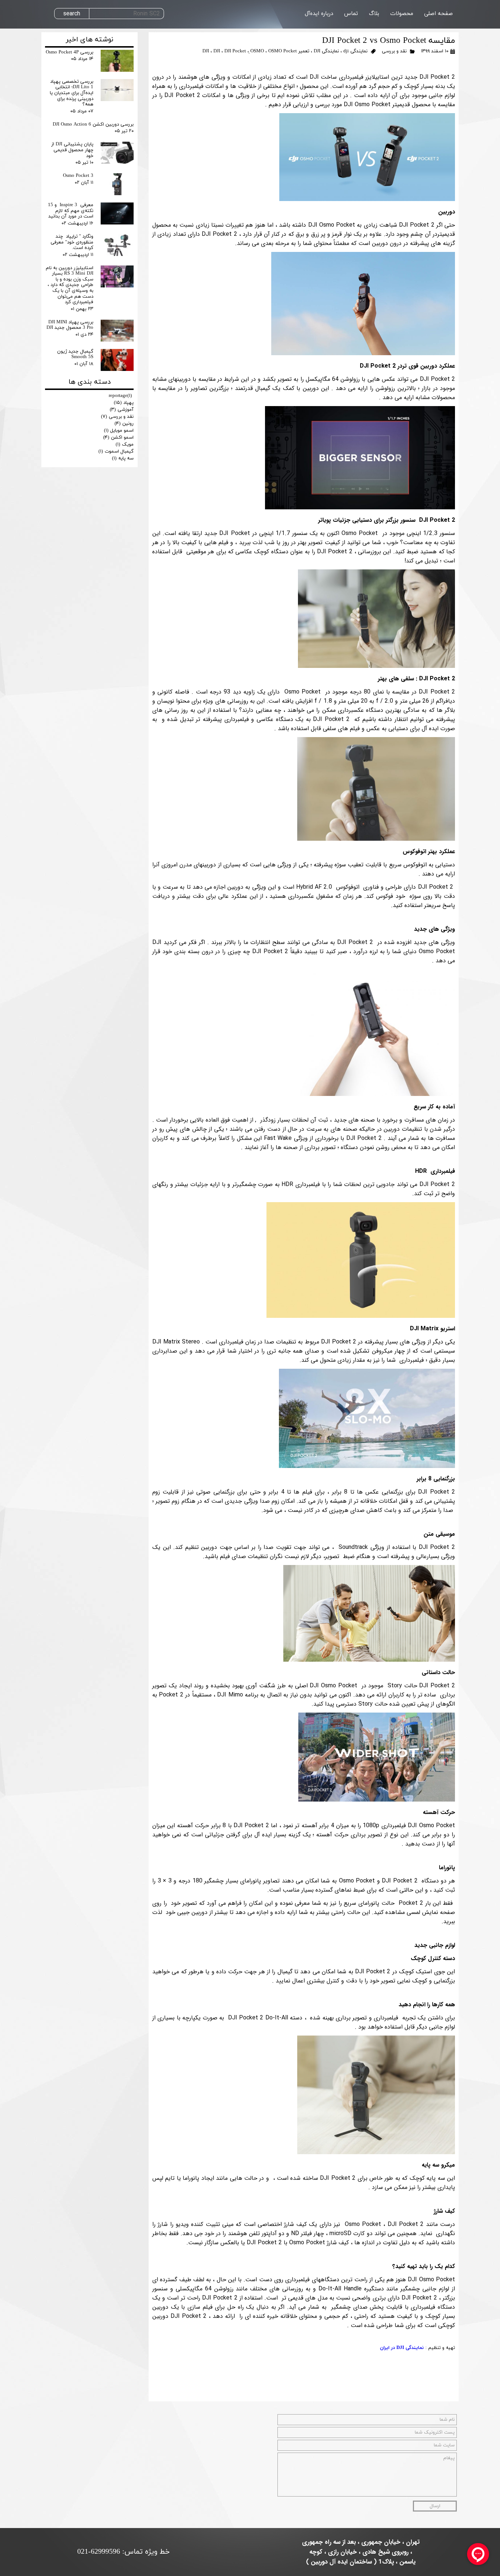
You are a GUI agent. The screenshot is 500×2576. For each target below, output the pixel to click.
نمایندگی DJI (326, 51)
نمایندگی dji (355, 51)
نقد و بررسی (394, 51)
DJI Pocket (235, 51)
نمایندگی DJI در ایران (402, 2348)
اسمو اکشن (118, 438)
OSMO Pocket (283, 51)
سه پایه (123, 458)
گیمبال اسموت (116, 451)
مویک (125, 445)
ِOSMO (257, 51)
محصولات (402, 14)
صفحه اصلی (439, 14)
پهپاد (124, 403)
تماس (351, 14)
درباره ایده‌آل (319, 14)
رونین (124, 424)
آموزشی (122, 410)
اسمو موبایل (119, 431)
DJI (217, 51)
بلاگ (374, 14)
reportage (120, 396)
